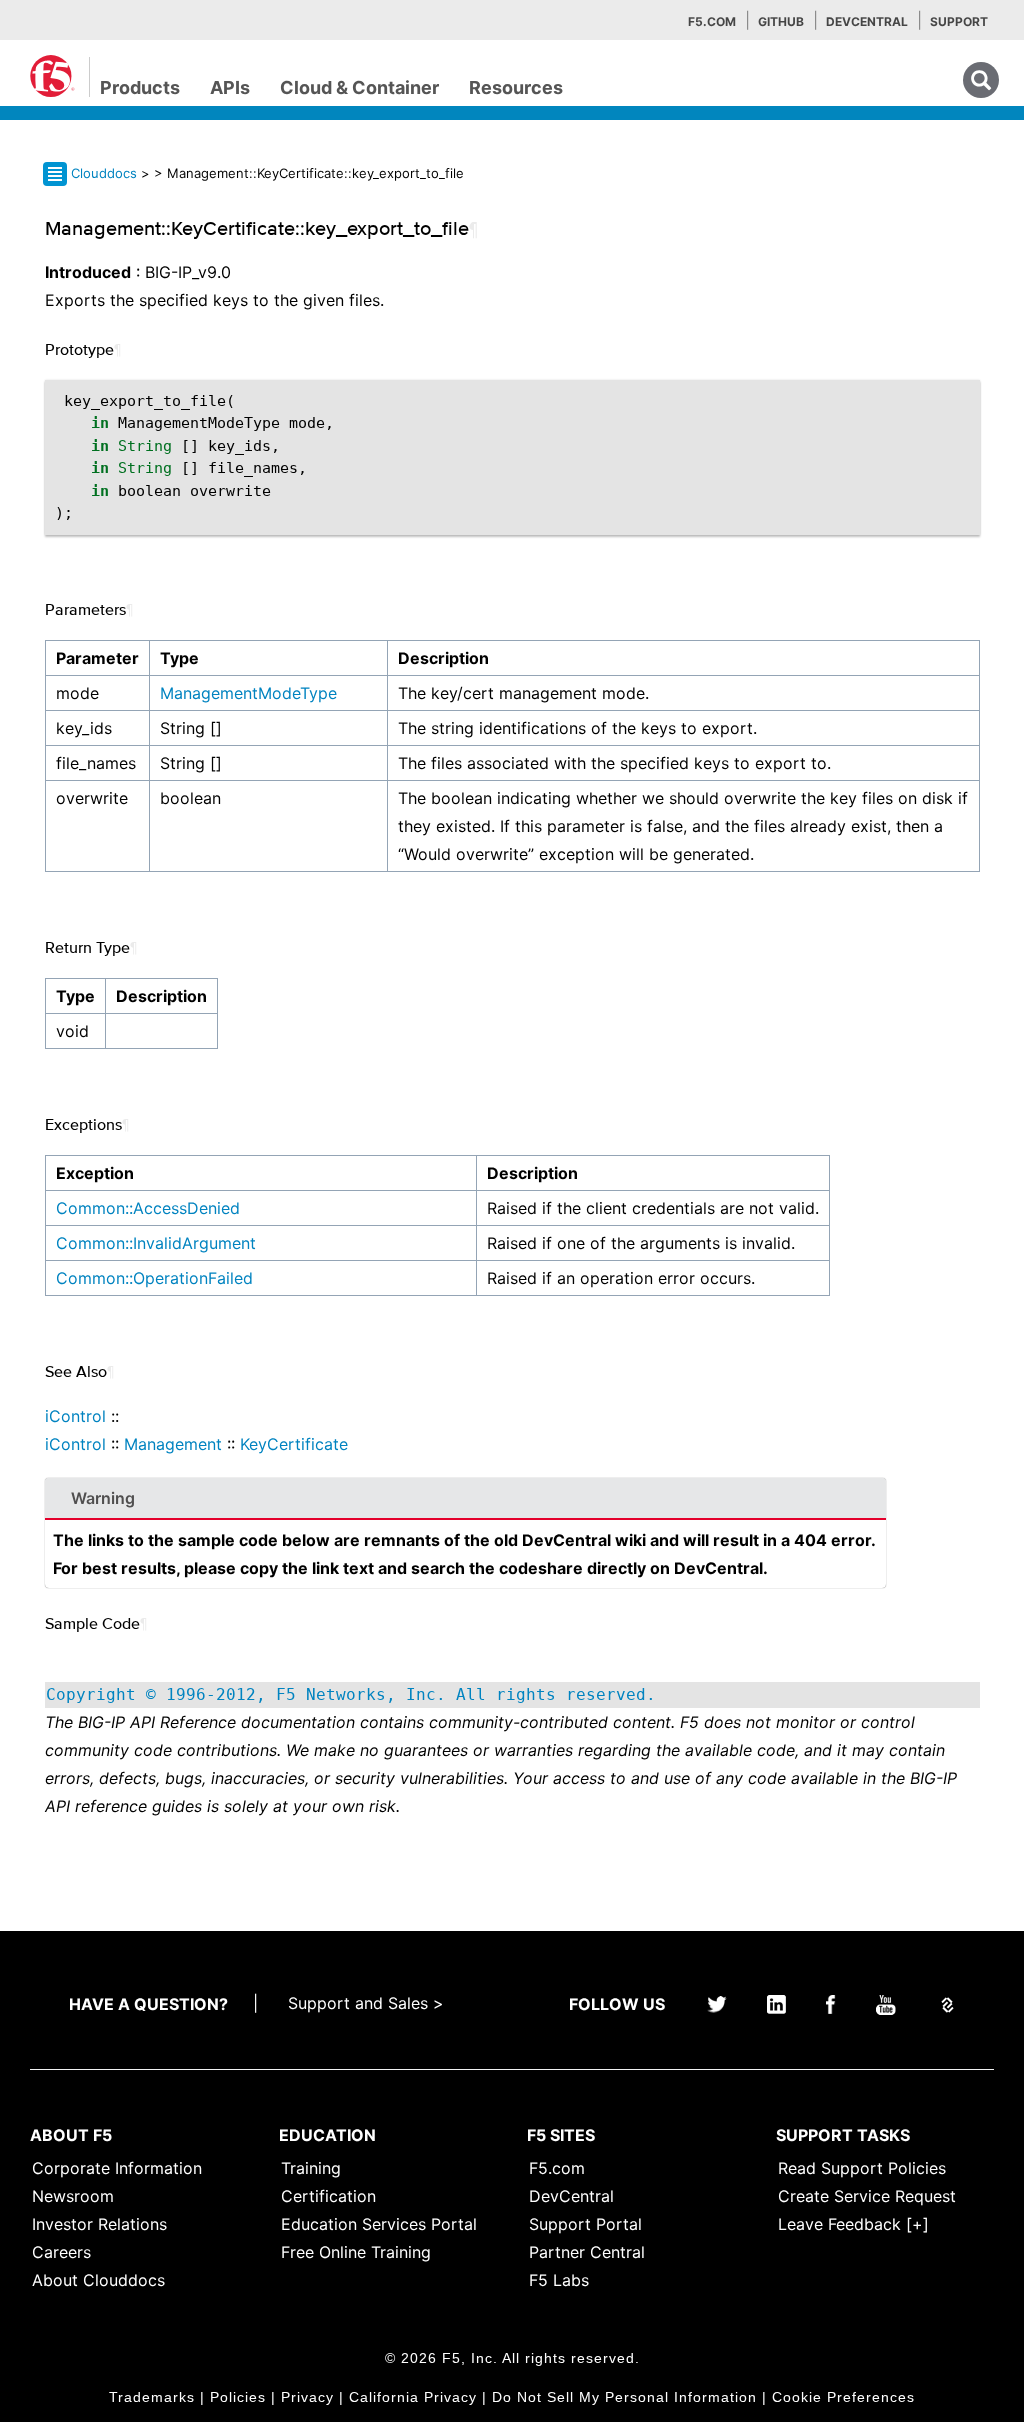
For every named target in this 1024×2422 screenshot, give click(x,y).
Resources (516, 87)
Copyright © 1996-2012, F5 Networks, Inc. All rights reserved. (351, 1694)
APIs (230, 87)
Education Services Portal (379, 2224)
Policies (238, 2397)
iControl (75, 1416)
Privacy (307, 2397)
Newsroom (73, 2196)
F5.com (712, 21)
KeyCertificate (294, 1444)
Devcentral (867, 21)
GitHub (781, 21)
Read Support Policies (862, 2168)
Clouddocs (104, 173)
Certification (328, 2196)
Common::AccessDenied (148, 1208)
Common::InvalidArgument (156, 1243)
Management (173, 1444)
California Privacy (413, 2397)
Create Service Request (867, 2196)
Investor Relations (99, 2224)
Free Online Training (356, 2252)
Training (311, 2168)
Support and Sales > (366, 2003)
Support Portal (585, 2224)
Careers (61, 2252)
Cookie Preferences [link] (843, 2397)
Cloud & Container (359, 87)
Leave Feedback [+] (853, 2224)
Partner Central (587, 2252)
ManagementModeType (248, 693)
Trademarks (152, 2397)
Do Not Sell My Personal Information (624, 2397)
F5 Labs (559, 2280)
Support (959, 21)
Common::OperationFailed (154, 1278)
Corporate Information (117, 2168)
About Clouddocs (98, 2280)
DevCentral (571, 2196)
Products (140, 87)
